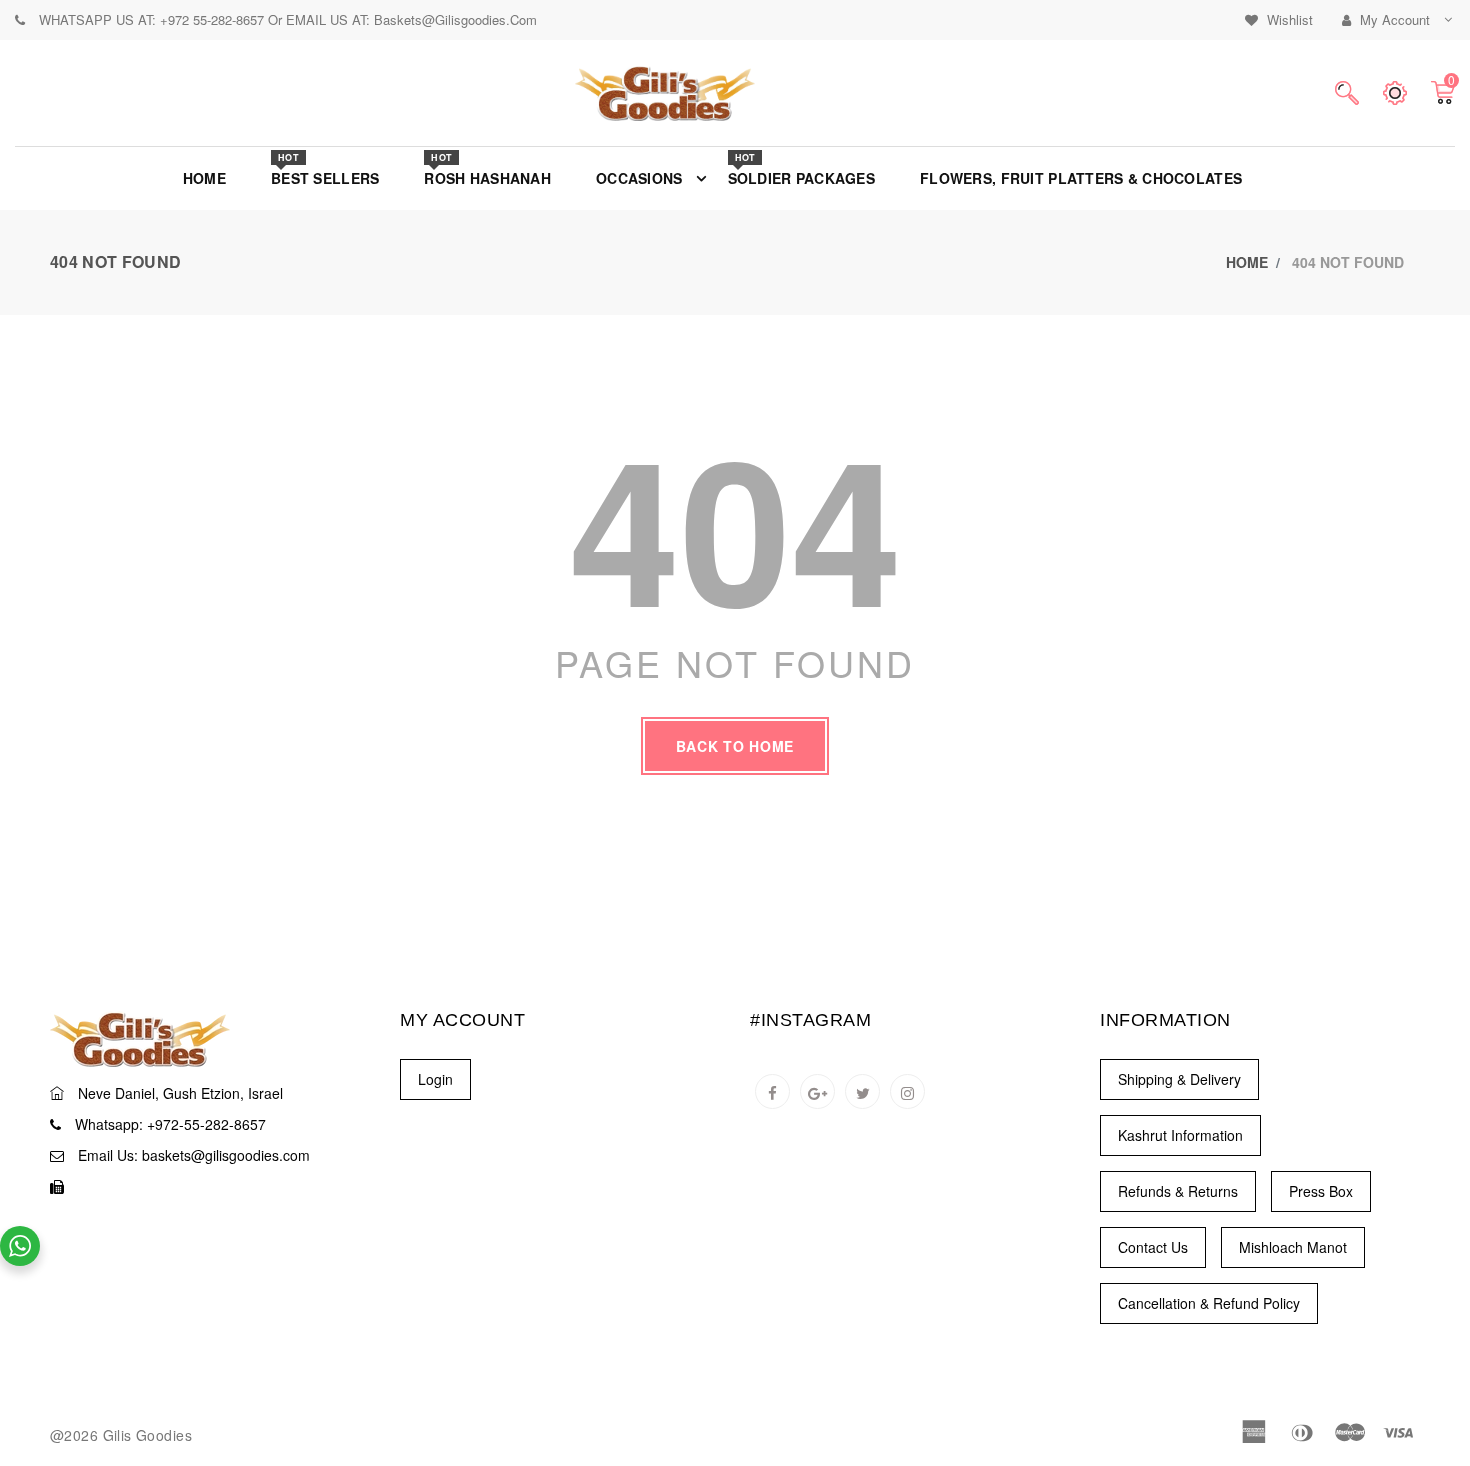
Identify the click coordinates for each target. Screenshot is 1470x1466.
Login (435, 1079)
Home (1247, 262)
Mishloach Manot (1293, 1247)
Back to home (735, 746)
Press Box (1321, 1191)
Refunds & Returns (1178, 1191)
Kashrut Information (1180, 1135)
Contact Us (1153, 1247)
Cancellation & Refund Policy (1209, 1303)
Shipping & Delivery (1179, 1079)
